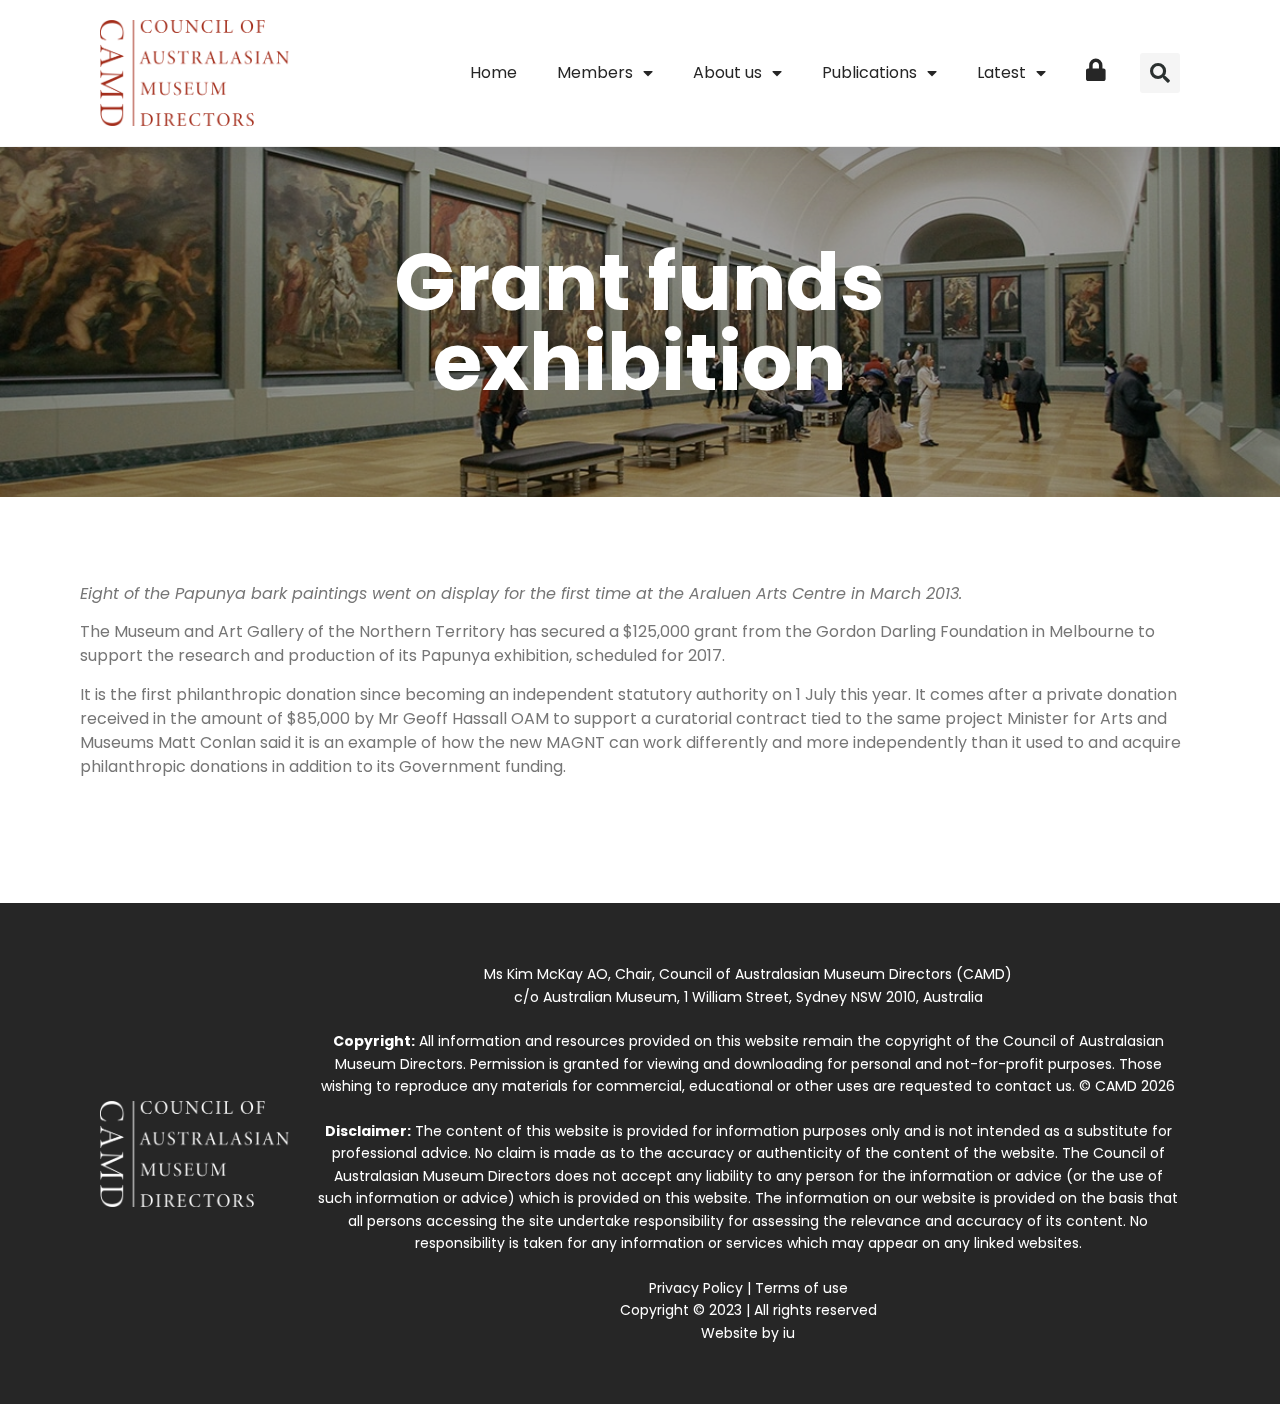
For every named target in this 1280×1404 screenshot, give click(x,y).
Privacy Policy (696, 1288)
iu (789, 1333)
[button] (1160, 73)
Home (493, 72)
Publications (869, 72)
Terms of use (801, 1288)
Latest (1001, 72)
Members (595, 72)
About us (727, 72)
